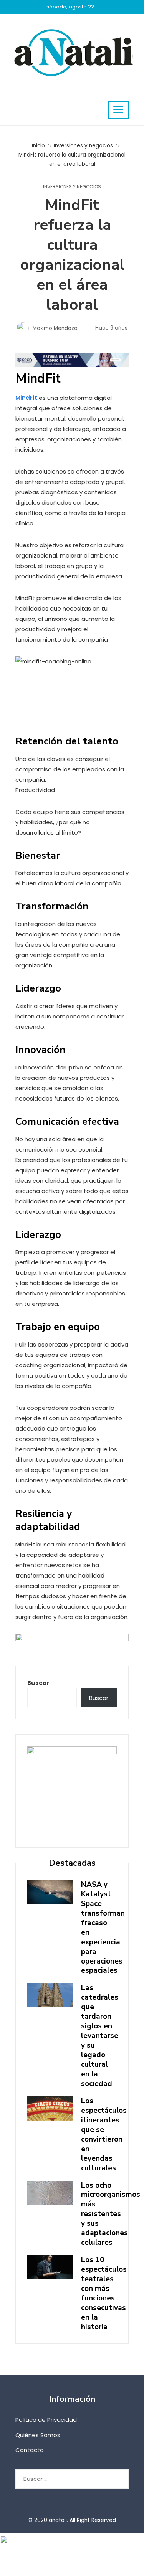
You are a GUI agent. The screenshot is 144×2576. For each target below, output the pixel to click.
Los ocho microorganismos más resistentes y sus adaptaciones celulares (111, 2214)
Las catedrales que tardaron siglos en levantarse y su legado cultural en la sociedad (100, 2036)
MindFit (26, 398)
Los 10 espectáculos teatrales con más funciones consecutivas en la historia (104, 2293)
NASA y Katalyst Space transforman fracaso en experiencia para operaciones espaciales (103, 1928)
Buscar (38, 1683)
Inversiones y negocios (72, 187)
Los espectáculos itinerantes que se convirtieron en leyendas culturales (104, 2135)
